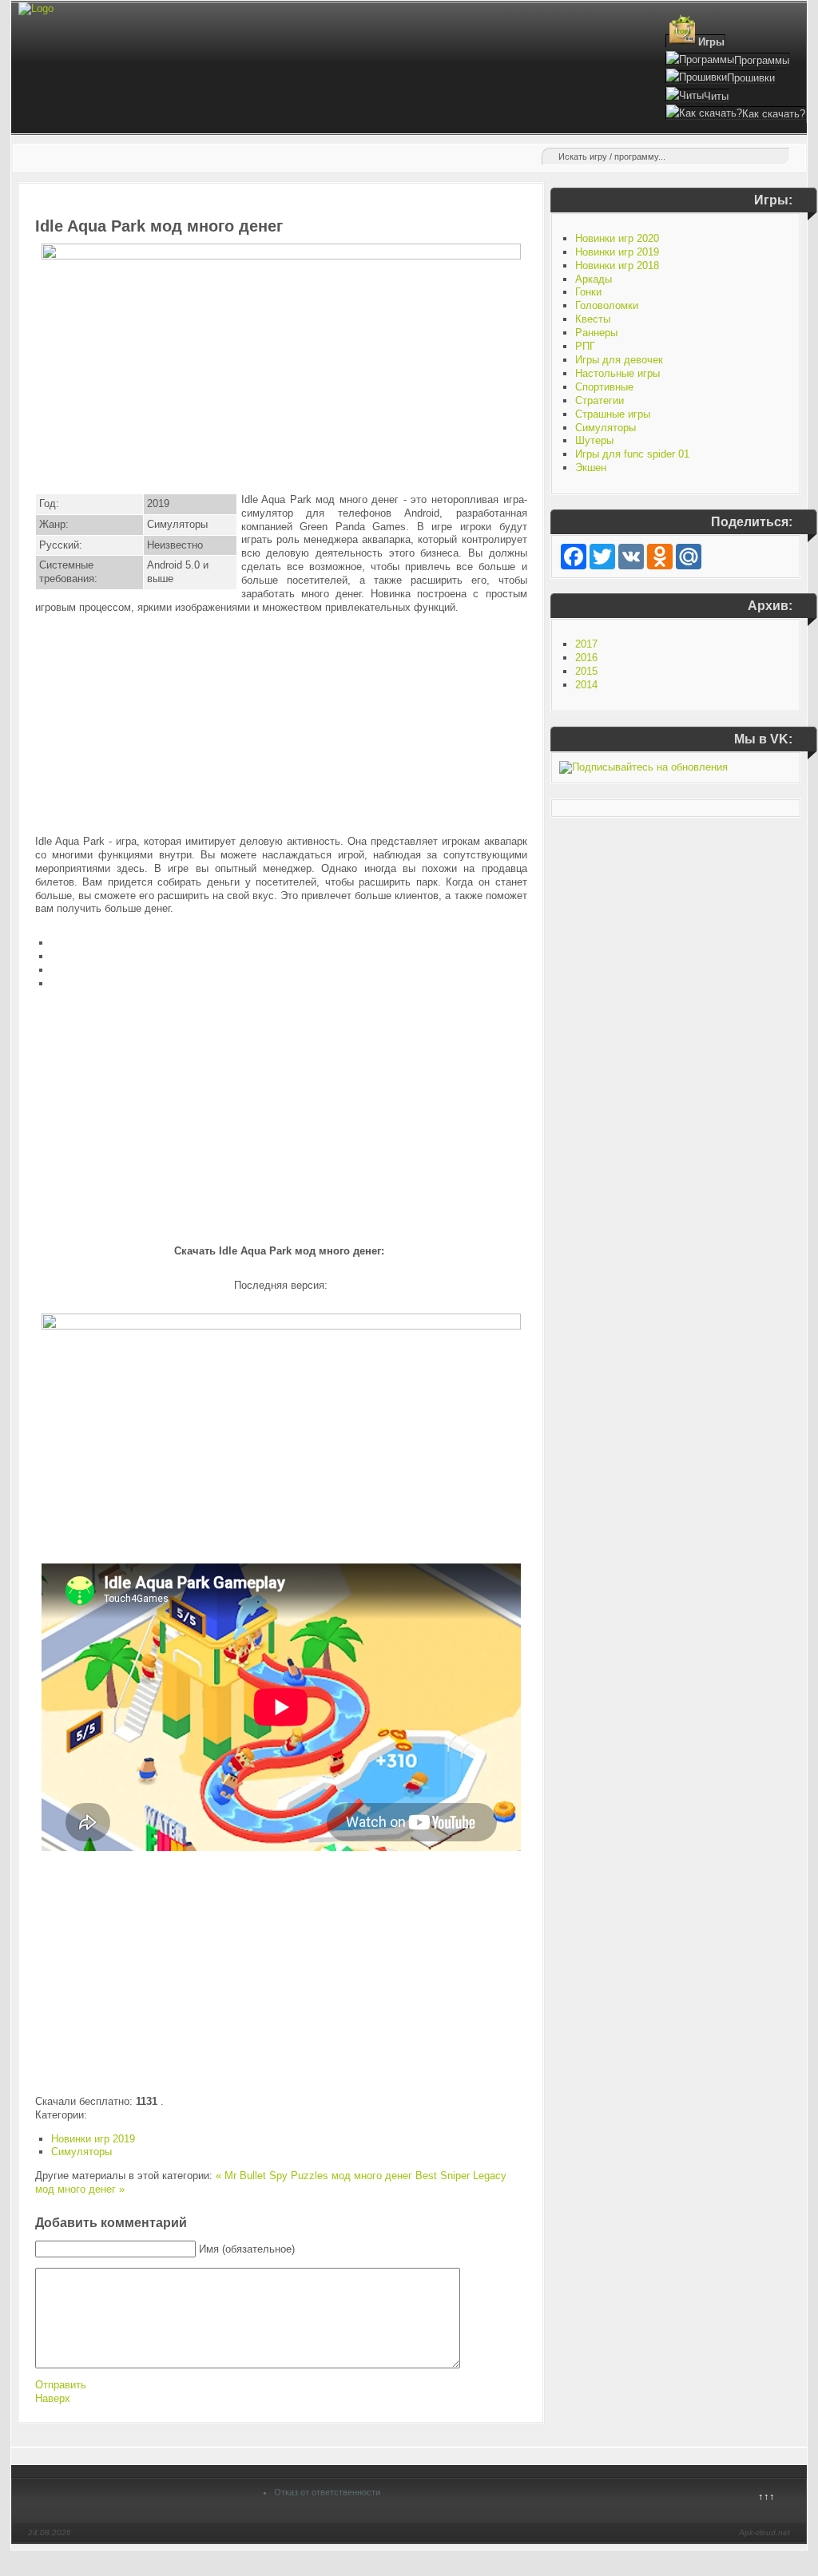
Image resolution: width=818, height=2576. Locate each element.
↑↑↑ (766, 2497)
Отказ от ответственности (327, 2492)
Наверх (53, 2398)
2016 (586, 658)
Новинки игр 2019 (93, 2139)
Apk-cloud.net (764, 2532)
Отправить (61, 2385)
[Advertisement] (281, 725)
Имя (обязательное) (247, 2249)
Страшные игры (613, 414)
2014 (586, 685)
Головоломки (607, 305)
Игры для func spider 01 (632, 454)
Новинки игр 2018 (617, 266)
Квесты (593, 319)
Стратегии (600, 400)
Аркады (594, 279)
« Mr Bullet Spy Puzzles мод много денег (314, 2176)
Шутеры (594, 440)
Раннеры (596, 333)
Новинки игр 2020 (617, 238)
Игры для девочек (619, 360)
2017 (586, 644)
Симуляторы (81, 2152)
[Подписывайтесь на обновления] (643, 767)
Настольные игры (617, 373)
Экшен (591, 468)
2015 (586, 671)
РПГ (585, 346)
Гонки (588, 292)
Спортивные (604, 387)
